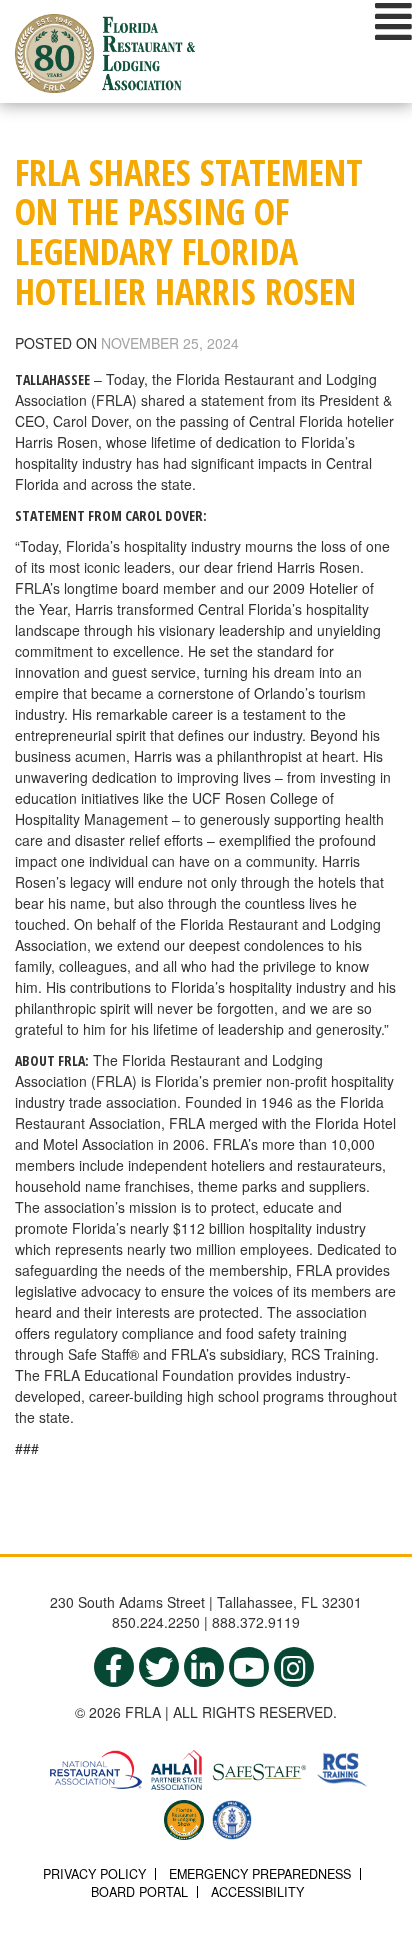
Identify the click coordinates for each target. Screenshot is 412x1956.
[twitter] (159, 1667)
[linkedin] (204, 1667)
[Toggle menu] (393, 21)
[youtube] (249, 1667)
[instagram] (294, 1667)
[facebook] (114, 1667)
